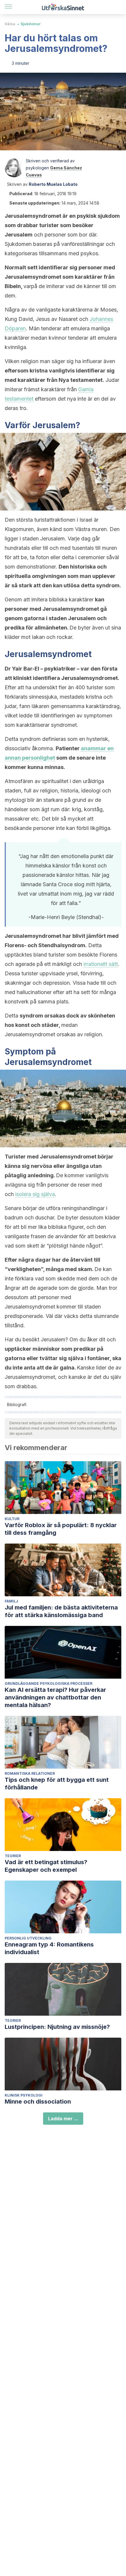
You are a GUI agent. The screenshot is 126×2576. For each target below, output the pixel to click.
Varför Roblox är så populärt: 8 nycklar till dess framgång (61, 1529)
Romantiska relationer (30, 1773)
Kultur (12, 1519)
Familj (11, 1601)
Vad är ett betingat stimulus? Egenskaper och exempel (46, 1866)
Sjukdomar (31, 24)
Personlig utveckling (28, 1938)
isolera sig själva (35, 1194)
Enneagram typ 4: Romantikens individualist (49, 1948)
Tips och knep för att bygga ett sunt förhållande (57, 1784)
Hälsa (10, 24)
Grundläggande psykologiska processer (48, 1683)
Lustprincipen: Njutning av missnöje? (57, 2027)
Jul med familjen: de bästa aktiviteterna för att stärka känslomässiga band (61, 1611)
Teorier (13, 1856)
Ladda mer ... (63, 2119)
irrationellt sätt (101, 964)
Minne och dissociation (38, 2102)
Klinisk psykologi (24, 2095)
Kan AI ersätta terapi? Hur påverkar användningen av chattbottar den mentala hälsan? (55, 1697)
